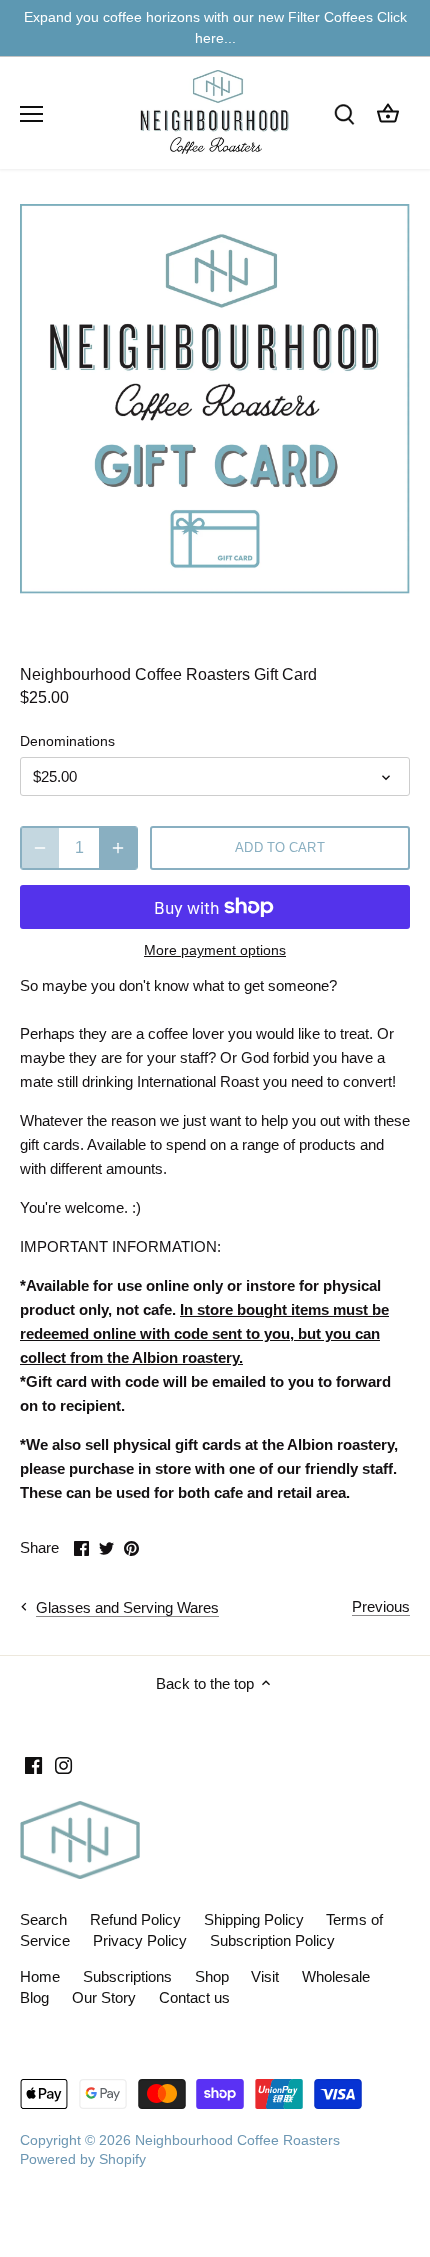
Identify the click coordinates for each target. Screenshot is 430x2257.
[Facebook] (33, 1764)
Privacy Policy (140, 1940)
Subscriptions (127, 1976)
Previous (381, 1606)
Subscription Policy (272, 1940)
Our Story (104, 1997)
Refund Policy (135, 1919)
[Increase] (118, 848)
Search (43, 1919)
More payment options (215, 950)
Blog (34, 1997)
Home (40, 1976)
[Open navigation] (31, 114)
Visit (265, 1976)
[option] (215, 399)
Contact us (194, 1997)
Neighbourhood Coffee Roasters (237, 2140)
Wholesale (336, 1976)
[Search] (344, 113)
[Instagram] (63, 1764)
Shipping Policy (254, 1919)
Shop (212, 1976)
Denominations (67, 741)
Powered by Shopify (83, 2159)
